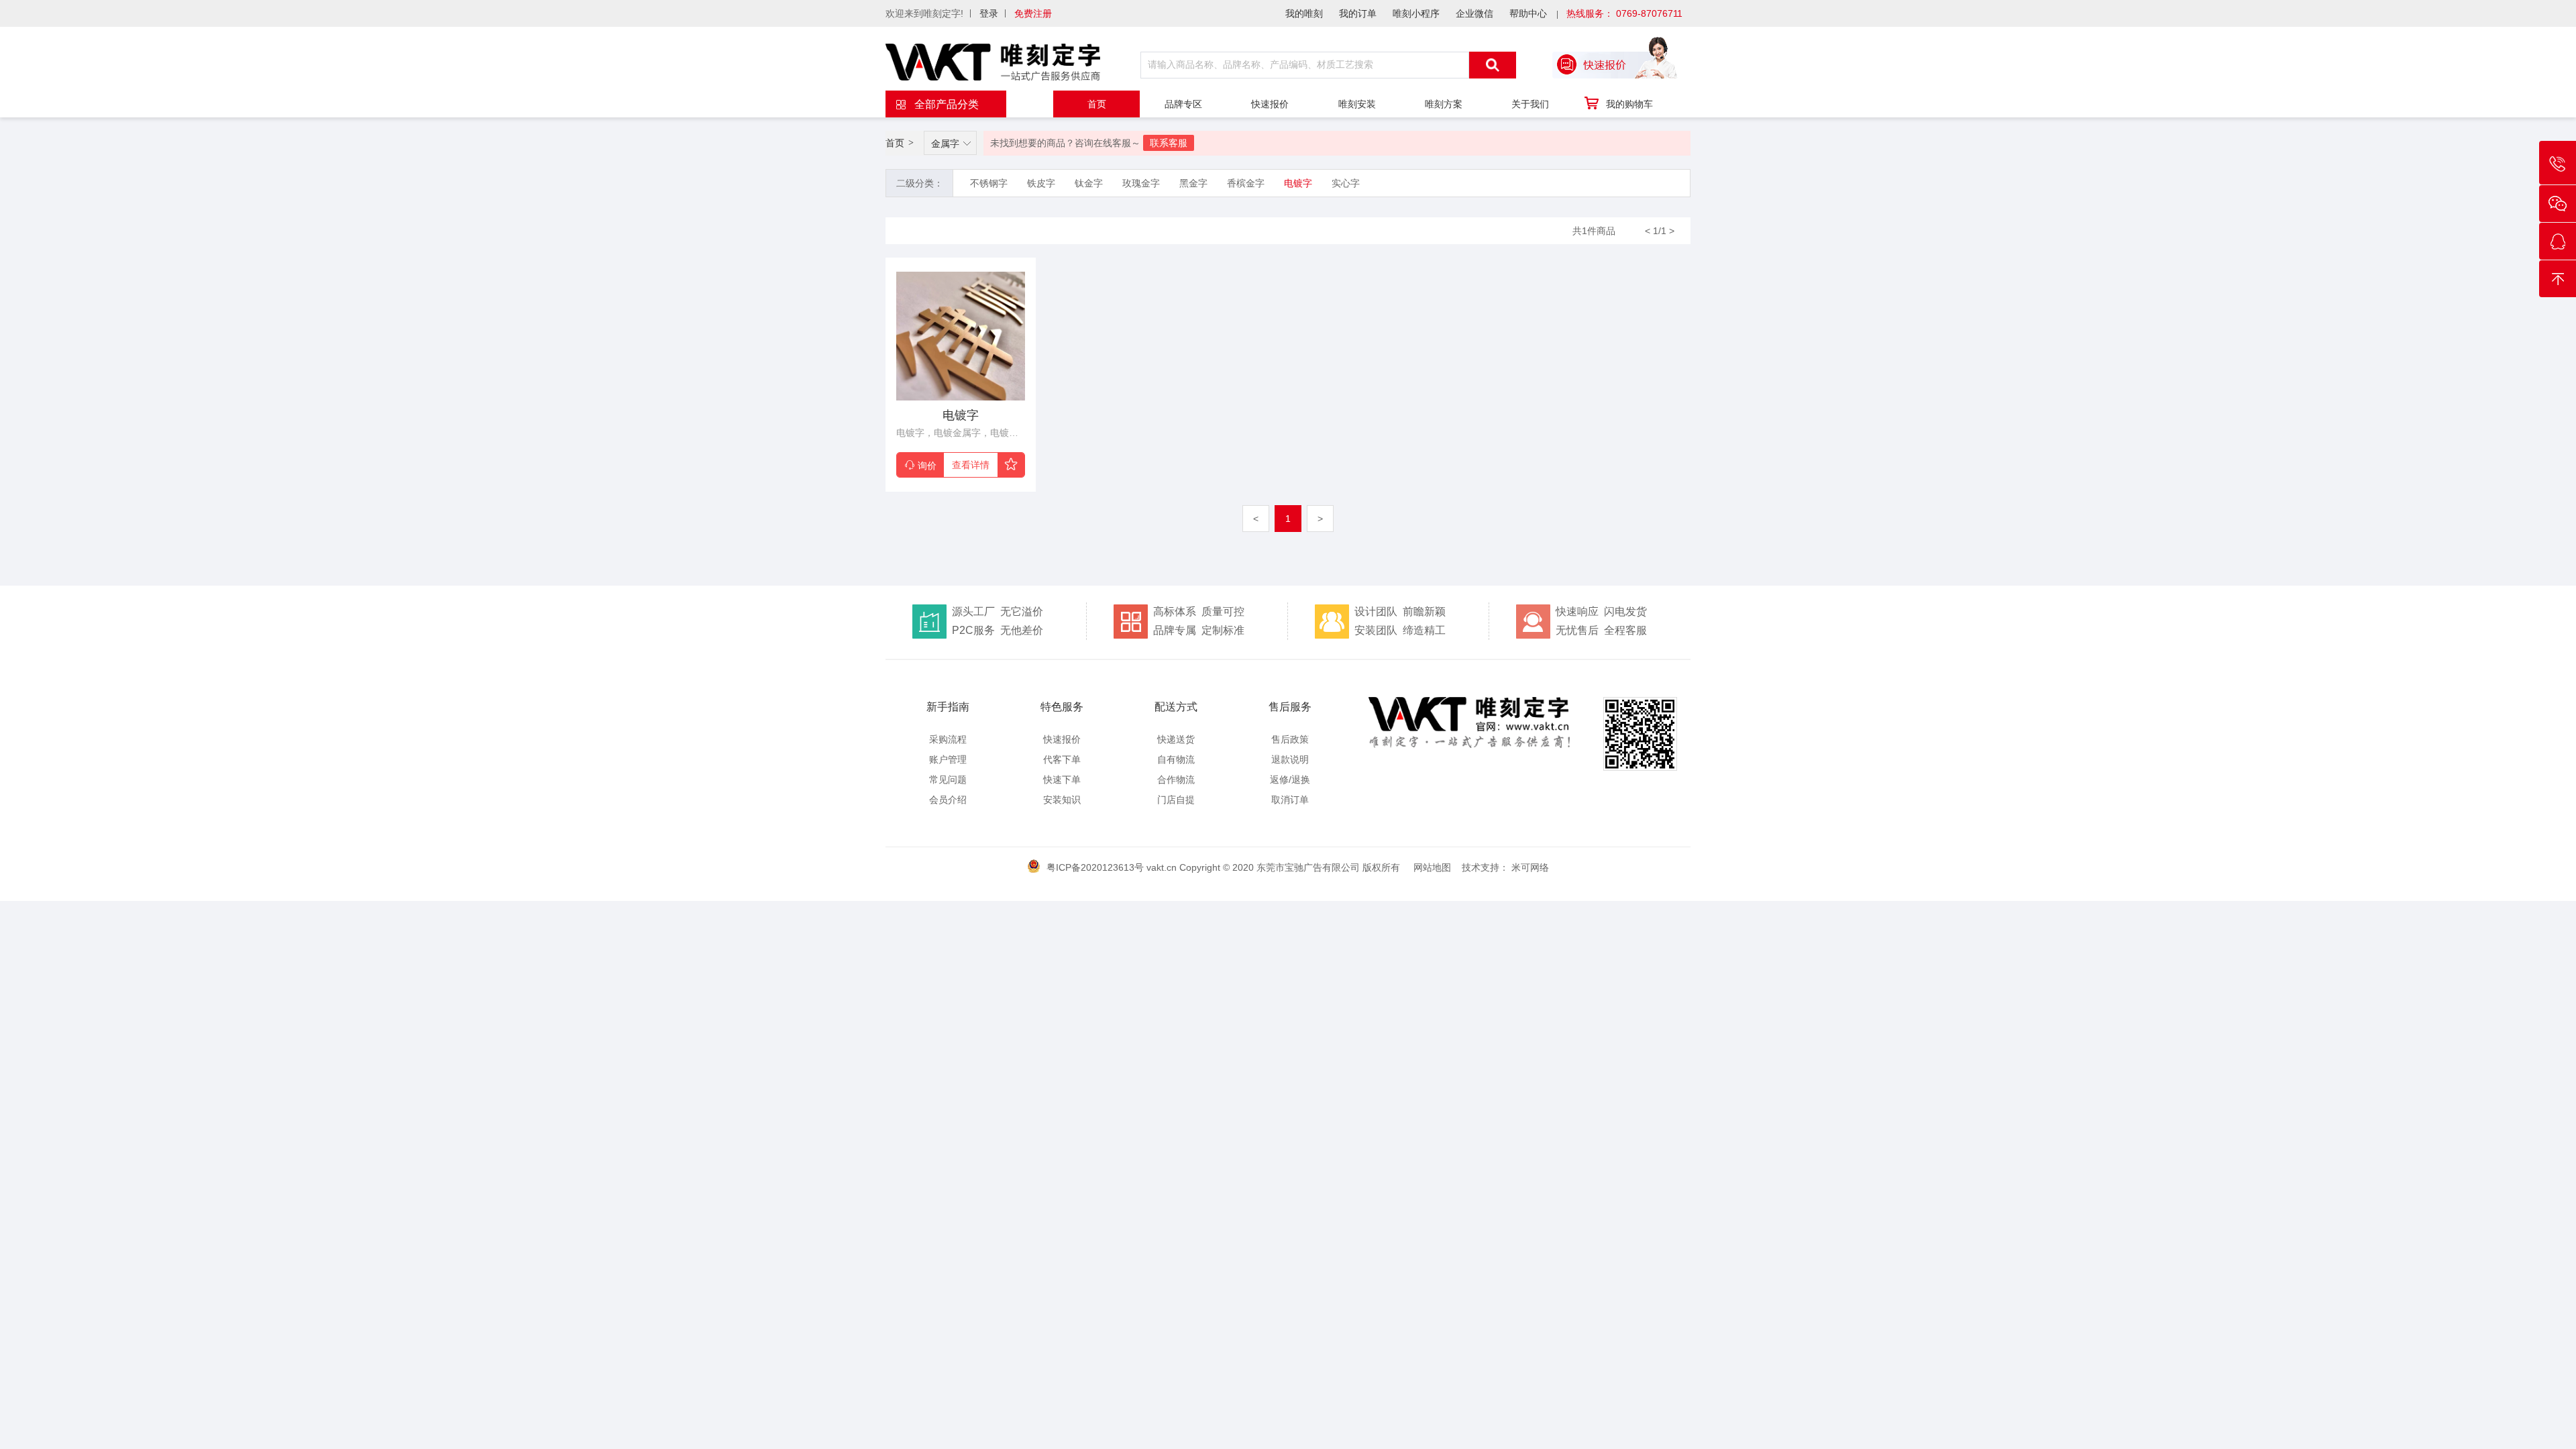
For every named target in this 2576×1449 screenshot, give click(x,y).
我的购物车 (1629, 104)
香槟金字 (1246, 183)
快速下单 (1062, 780)
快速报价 (1270, 104)
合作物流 (1176, 780)
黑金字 (1193, 183)
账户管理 (948, 759)
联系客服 (1169, 143)
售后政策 (1290, 739)
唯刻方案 (1444, 104)
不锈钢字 (989, 183)
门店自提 (1176, 800)
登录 (989, 13)
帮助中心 (1528, 13)
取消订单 (1290, 800)
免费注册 (1033, 13)
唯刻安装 (1357, 104)
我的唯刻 (1304, 13)
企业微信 (1474, 13)
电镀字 (1298, 183)
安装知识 (1062, 800)
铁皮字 (1041, 183)
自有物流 (1176, 759)
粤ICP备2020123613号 (1095, 867)
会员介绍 (948, 800)
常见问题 (948, 780)
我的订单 (1358, 13)
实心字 (1346, 183)
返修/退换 (1290, 780)
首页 (1097, 104)
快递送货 (1176, 739)
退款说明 (1290, 759)
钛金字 (1089, 183)
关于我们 (1530, 104)
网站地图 (1432, 867)
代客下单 (1062, 759)
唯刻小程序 (1416, 13)
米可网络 (1530, 867)
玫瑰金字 (1141, 183)
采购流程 (948, 739)
